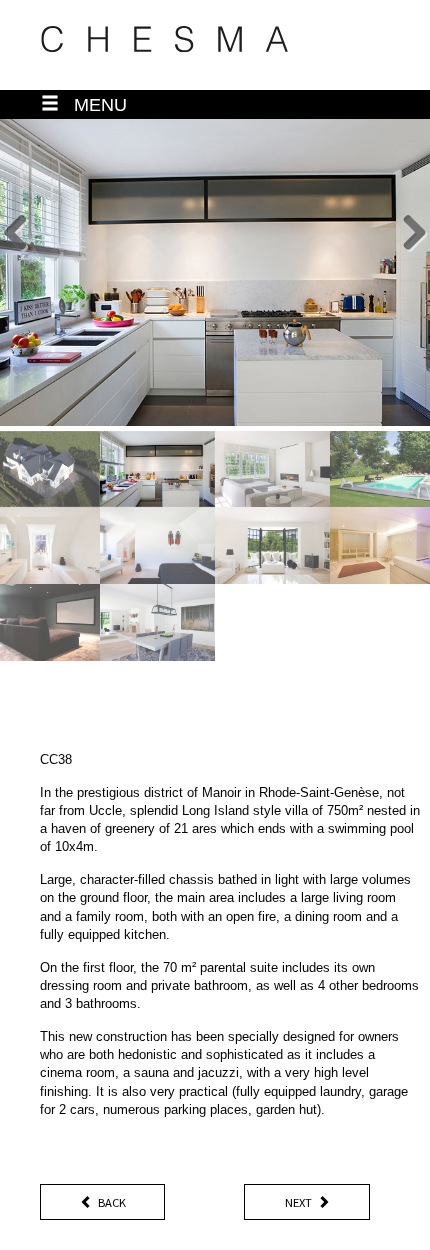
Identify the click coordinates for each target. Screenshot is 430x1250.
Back (112, 1202)
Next (298, 1202)
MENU (93, 105)
